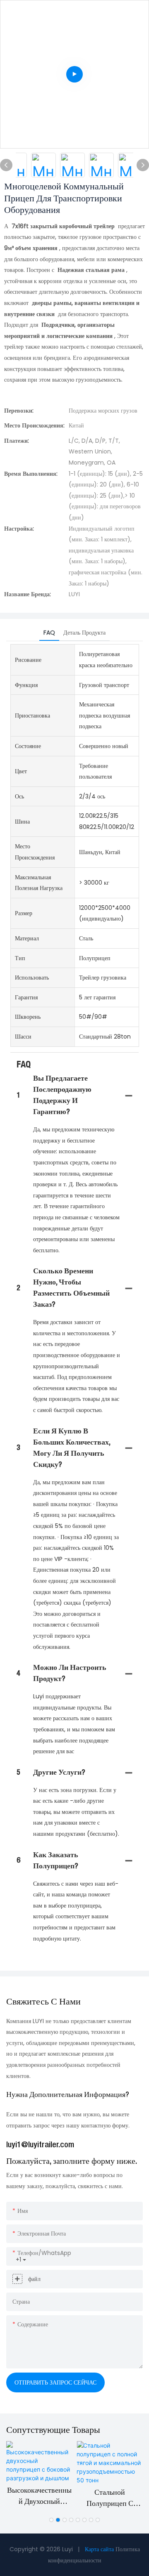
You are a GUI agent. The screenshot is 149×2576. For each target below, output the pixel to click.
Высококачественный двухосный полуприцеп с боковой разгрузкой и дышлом (39, 2497)
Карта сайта (99, 2549)
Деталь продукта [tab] (84, 633)
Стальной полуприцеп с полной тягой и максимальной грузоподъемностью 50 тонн (110, 2499)
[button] (51, 2520)
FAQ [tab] (49, 633)
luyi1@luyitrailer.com (40, 2145)
